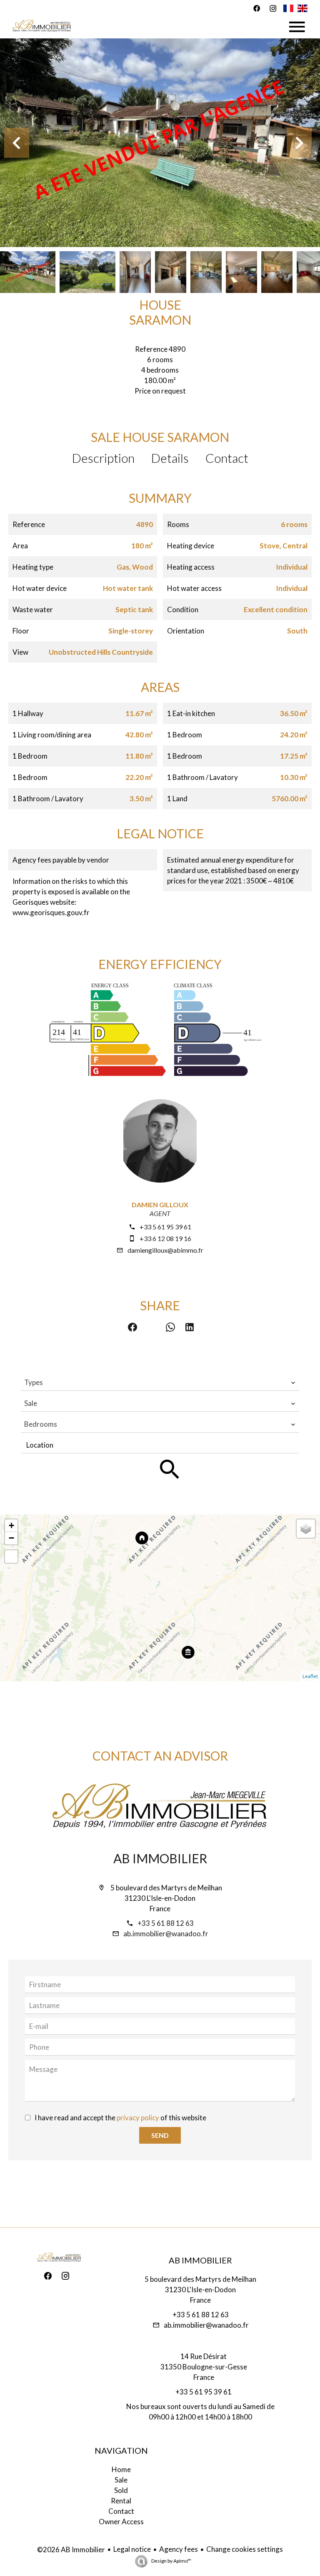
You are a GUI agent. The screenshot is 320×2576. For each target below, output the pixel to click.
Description (103, 458)
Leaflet (310, 1676)
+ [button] (11, 1525)
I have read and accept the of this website (120, 2118)
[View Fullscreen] (11, 1557)
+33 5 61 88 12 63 (166, 1923)
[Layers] (306, 1529)
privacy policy (138, 2118)
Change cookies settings (245, 2549)
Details (170, 458)
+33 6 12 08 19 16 (165, 1238)
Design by (171, 2561)
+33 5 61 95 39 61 (165, 1227)
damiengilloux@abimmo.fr (165, 1250)
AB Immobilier (160, 1858)
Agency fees (179, 2549)
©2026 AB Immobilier (71, 2550)
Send (160, 2135)
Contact (227, 458)
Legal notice (132, 2549)
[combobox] (160, 1383)
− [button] (11, 1538)
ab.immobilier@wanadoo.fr (166, 1934)
